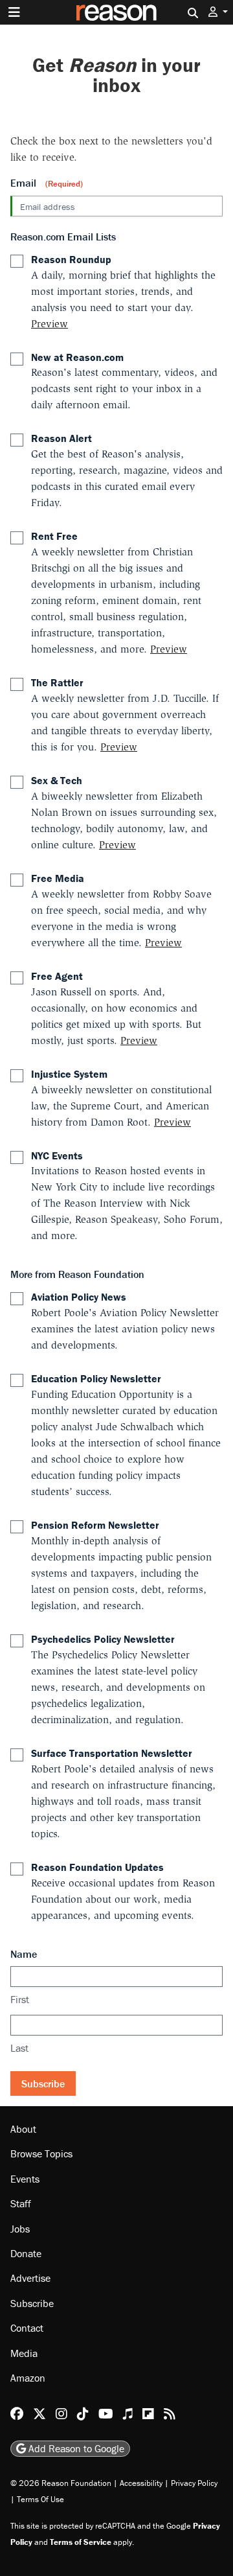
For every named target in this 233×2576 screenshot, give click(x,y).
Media (24, 2353)
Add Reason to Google (75, 2448)
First (20, 1999)
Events (25, 2179)
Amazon (28, 2378)
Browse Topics (41, 2154)
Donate (26, 2253)
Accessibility (141, 2483)
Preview (50, 324)
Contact (27, 2328)
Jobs (20, 2229)
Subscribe (43, 2083)
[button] (218, 12)
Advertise (30, 2279)
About (23, 2129)
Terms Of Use (40, 2499)
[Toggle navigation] (14, 12)
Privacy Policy (194, 2483)
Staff (21, 2203)
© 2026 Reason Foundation (61, 2483)
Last (19, 2048)
